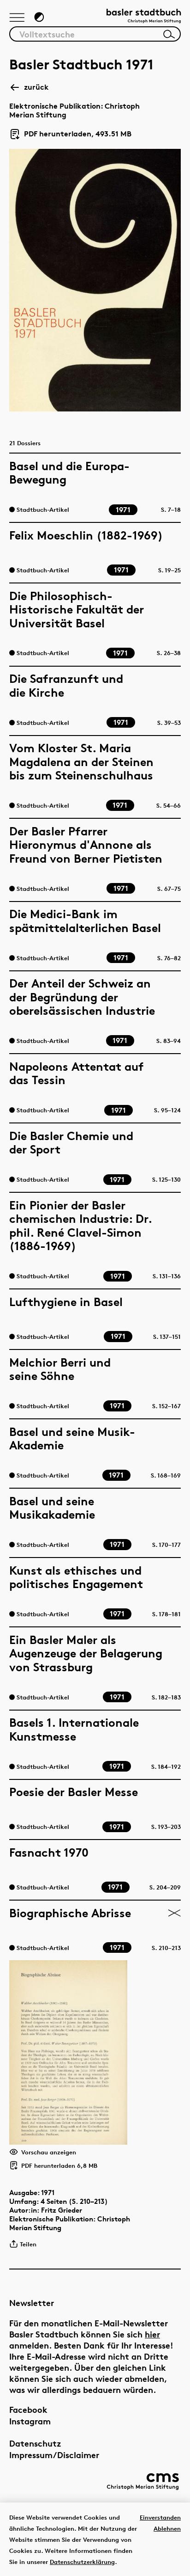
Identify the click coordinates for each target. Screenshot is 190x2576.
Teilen (28, 2244)
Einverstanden (160, 2517)
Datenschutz (35, 2443)
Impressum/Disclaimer (54, 2455)
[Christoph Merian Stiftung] (143, 2481)
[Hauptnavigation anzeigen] (17, 18)
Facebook (28, 2409)
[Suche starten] (169, 34)
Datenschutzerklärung (82, 2562)
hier (152, 2334)
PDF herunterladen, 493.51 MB (74, 134)
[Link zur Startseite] (144, 17)
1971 (48, 2193)
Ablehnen (167, 2528)
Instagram (30, 2421)
